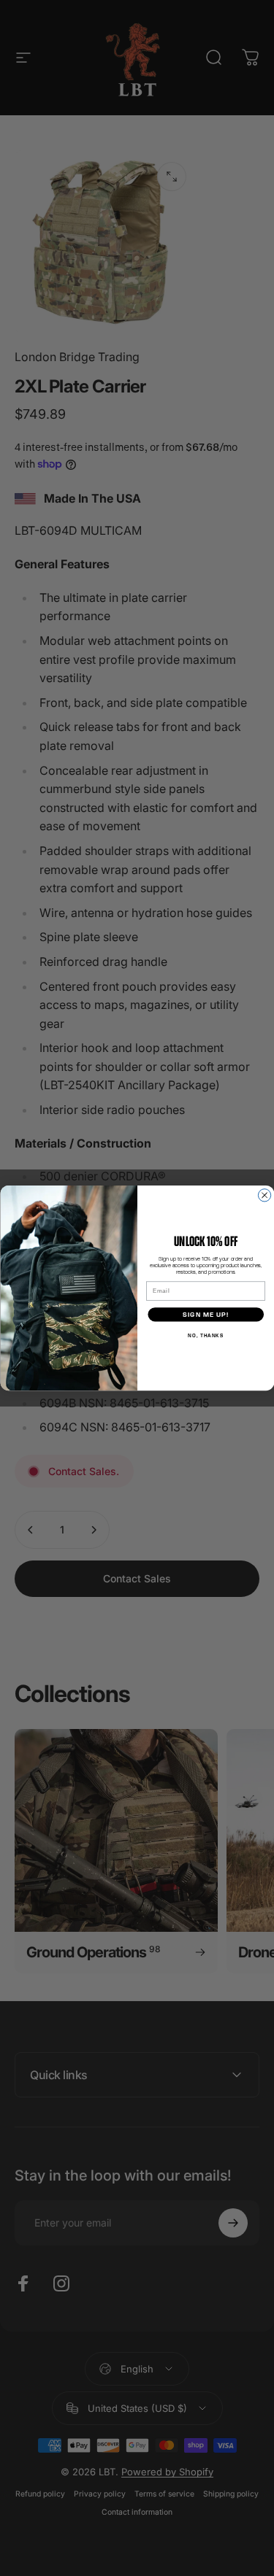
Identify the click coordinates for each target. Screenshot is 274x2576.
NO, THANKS (206, 1336)
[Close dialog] (264, 1195)
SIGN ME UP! (206, 1315)
